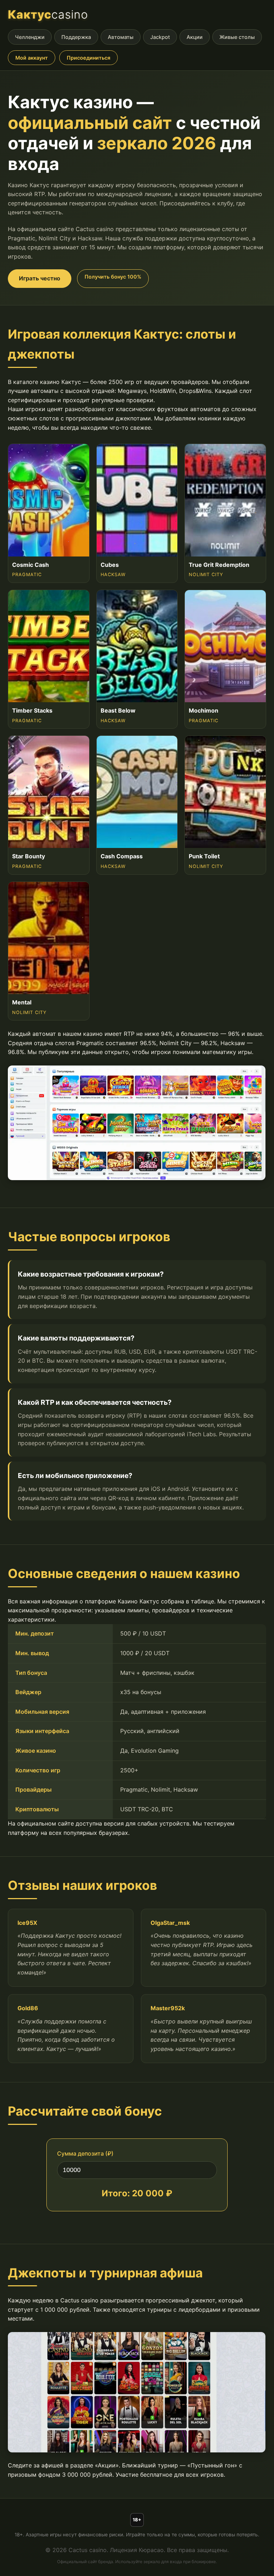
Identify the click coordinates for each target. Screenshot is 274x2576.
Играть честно (40, 278)
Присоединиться (88, 58)
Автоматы (121, 37)
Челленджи (30, 37)
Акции (195, 37)
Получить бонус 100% (113, 277)
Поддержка (76, 37)
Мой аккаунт (32, 58)
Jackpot (160, 37)
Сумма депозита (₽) (85, 2153)
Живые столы (237, 37)
